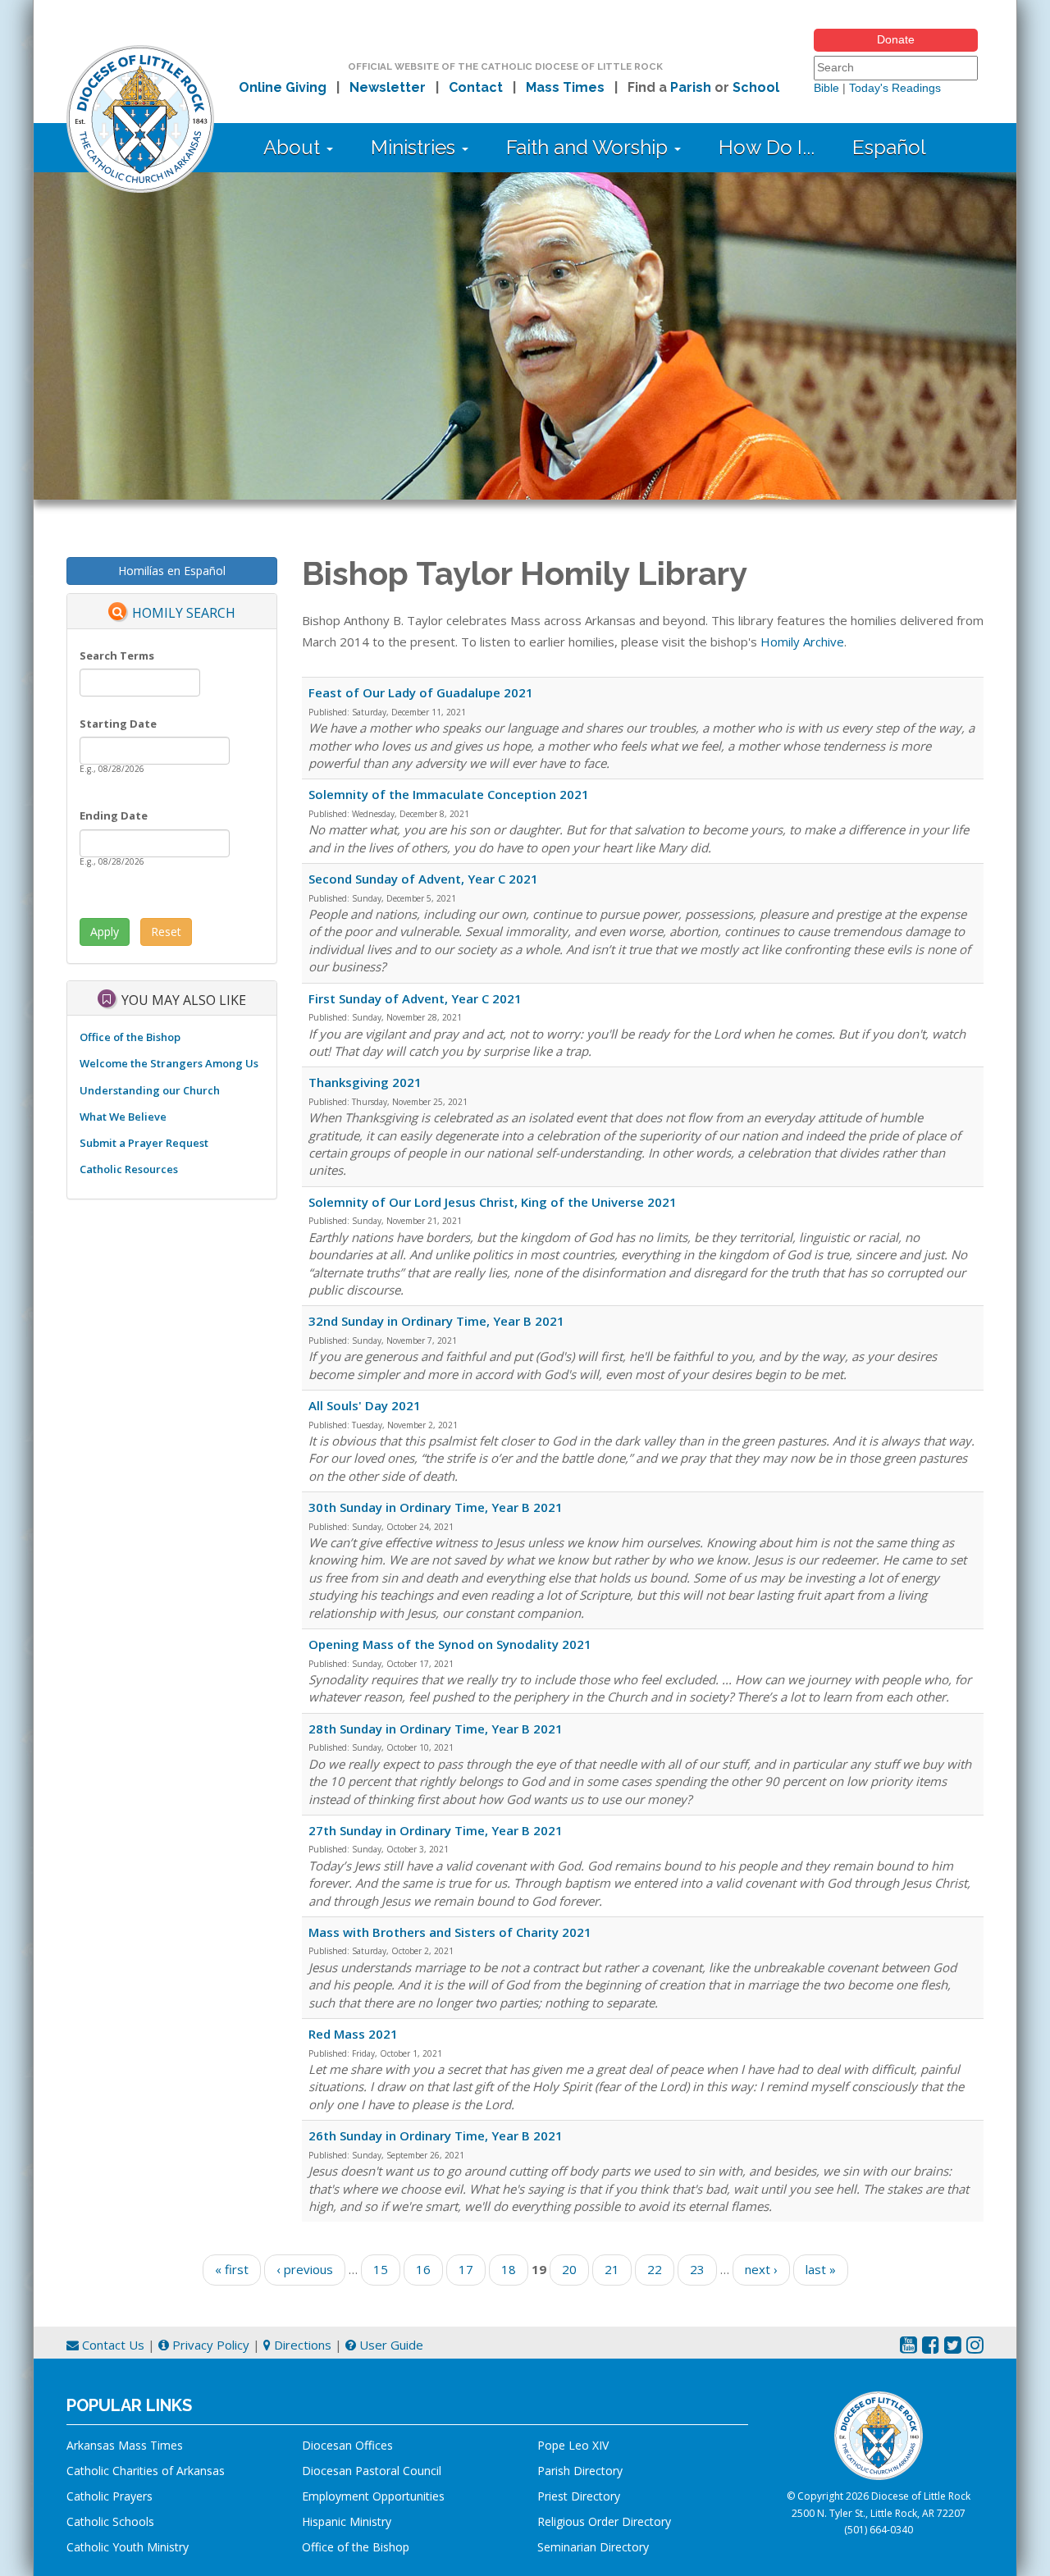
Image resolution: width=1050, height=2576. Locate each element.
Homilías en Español (172, 571)
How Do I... (767, 147)
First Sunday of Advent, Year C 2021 (415, 998)
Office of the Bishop (130, 1037)
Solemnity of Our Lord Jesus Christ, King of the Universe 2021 (493, 1202)
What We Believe (123, 1117)
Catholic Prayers (110, 2496)
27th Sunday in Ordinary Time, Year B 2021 (436, 1830)
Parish (691, 87)
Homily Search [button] (184, 614)
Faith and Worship (589, 147)
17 (466, 2269)
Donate (896, 39)
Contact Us (112, 2345)
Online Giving (283, 87)
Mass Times (565, 87)
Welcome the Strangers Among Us (169, 1063)
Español (889, 147)
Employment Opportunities (373, 2496)
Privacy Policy (209, 2345)
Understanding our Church (150, 1090)
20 (569, 2269)
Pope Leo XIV (573, 2445)
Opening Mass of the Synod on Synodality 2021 (450, 1644)
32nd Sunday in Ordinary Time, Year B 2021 (436, 1321)
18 (509, 2269)
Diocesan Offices (347, 2445)
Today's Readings (895, 88)
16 (423, 2269)
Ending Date (114, 815)
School (756, 87)
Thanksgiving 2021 (365, 1082)
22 (655, 2269)
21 (612, 2269)
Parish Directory (580, 2471)
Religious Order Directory (604, 2521)
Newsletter (388, 87)
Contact (476, 87)
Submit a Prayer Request (144, 1143)
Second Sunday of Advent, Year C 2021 (423, 879)
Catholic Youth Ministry (128, 2547)
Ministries (415, 147)
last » (821, 2269)
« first (232, 2269)
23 (697, 2269)
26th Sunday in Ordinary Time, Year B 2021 (436, 2135)
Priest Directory (579, 2496)
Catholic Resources (129, 1169)
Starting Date (118, 724)
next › (761, 2269)
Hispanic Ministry (347, 2521)
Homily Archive (802, 642)
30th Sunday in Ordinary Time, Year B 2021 (436, 1507)
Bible (826, 88)
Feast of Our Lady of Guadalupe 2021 (421, 692)
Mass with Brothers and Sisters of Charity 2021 (450, 1932)
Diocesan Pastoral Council (372, 2471)
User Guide (390, 2345)
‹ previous (305, 2269)
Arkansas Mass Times (125, 2445)
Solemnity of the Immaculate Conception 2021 (449, 794)
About (294, 147)
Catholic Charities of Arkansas (146, 2471)
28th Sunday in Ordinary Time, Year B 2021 (436, 1729)
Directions (301, 2345)
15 (381, 2269)
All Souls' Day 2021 (365, 1405)
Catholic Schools (110, 2521)
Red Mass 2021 (353, 2034)
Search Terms (117, 655)
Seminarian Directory (593, 2547)
